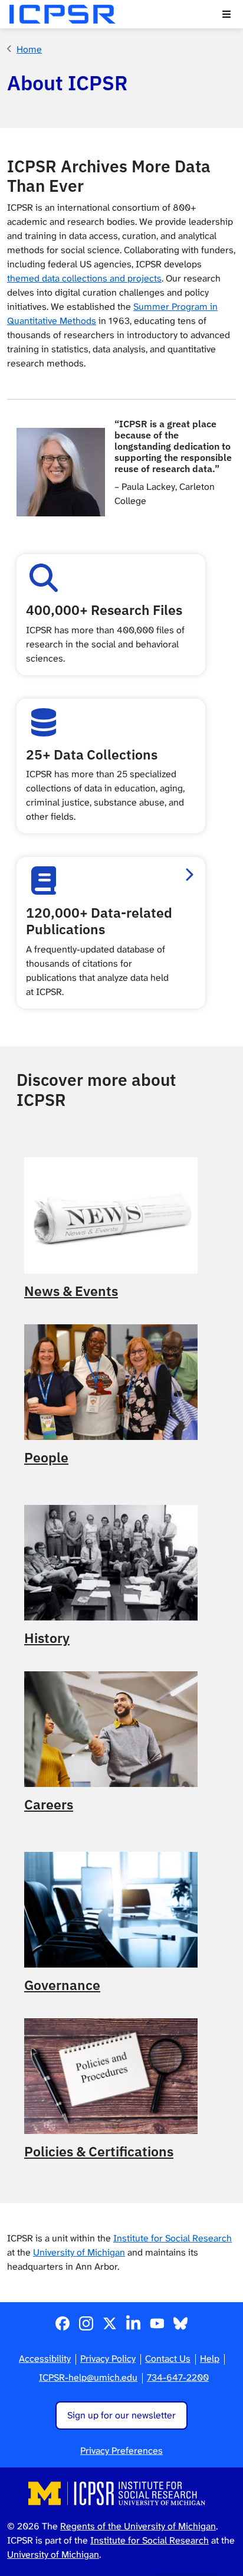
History (47, 1638)
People (46, 1458)
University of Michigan (79, 2252)
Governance (62, 1985)
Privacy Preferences (121, 2451)
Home (29, 49)
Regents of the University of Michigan (138, 2526)
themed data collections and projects (84, 278)
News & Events (71, 1291)
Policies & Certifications (99, 2152)
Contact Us (168, 2359)
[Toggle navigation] (226, 14)
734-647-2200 (178, 2377)
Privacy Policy (108, 2359)
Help (210, 2359)
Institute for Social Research (173, 2238)
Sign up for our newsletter (121, 2415)
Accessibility (45, 2359)
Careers (49, 1805)
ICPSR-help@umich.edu (88, 2377)
